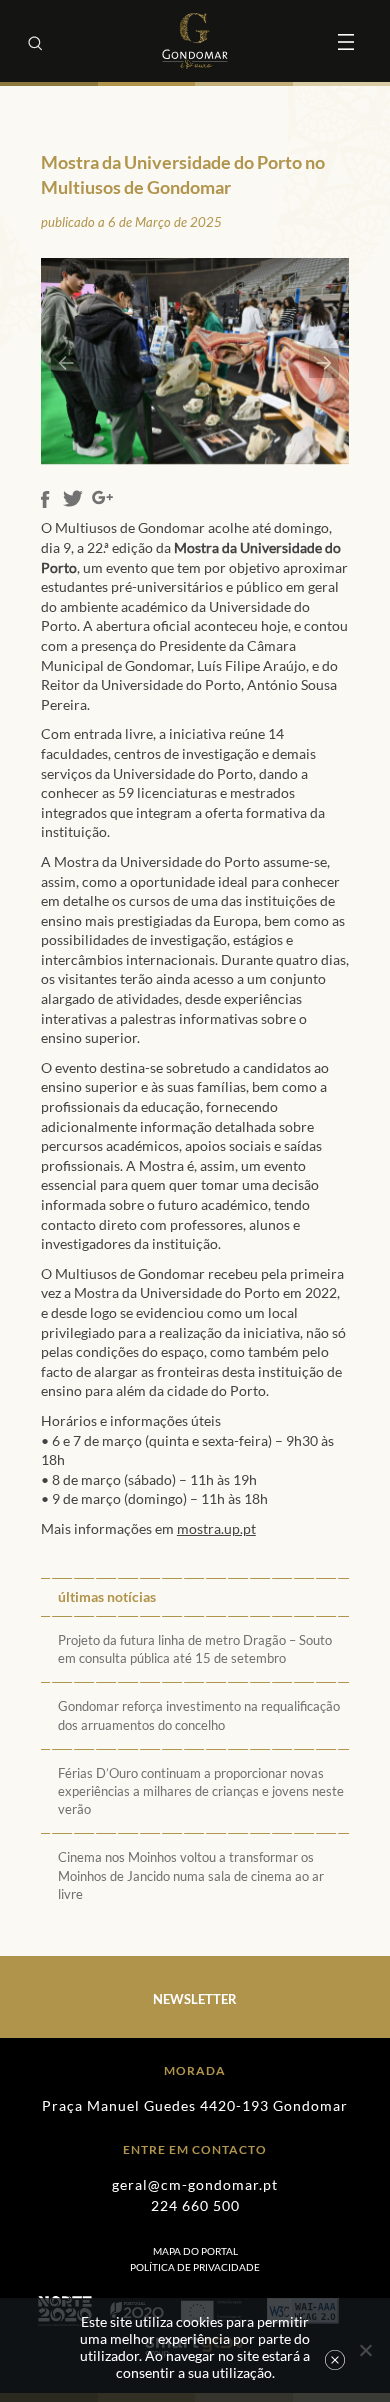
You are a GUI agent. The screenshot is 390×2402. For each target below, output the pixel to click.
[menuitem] (195, 2267)
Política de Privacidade (195, 2267)
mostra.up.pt (216, 1528)
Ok (335, 2360)
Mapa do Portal (195, 2251)
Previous (66, 363)
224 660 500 (195, 2205)
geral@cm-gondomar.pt (195, 2184)
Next (324, 363)
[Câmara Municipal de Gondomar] (195, 41)
